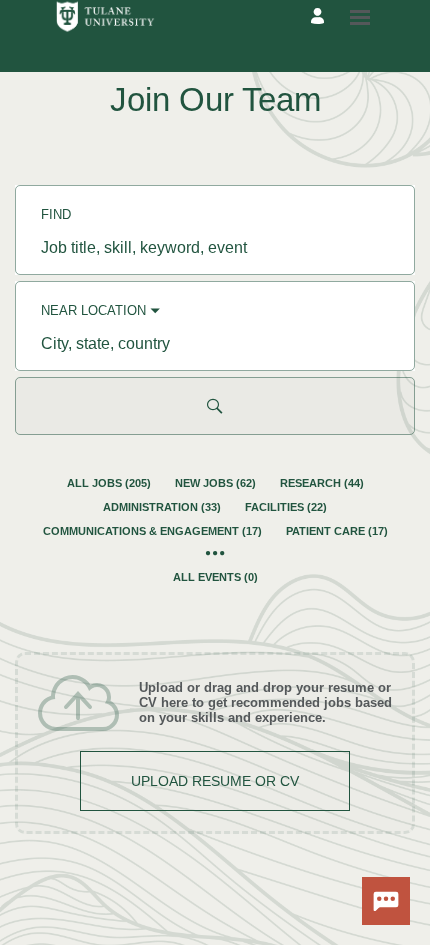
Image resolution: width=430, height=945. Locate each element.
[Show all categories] (215, 554)
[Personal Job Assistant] (386, 901)
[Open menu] (360, 17)
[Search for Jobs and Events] (215, 406)
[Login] (320, 17)
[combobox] (215, 248)
